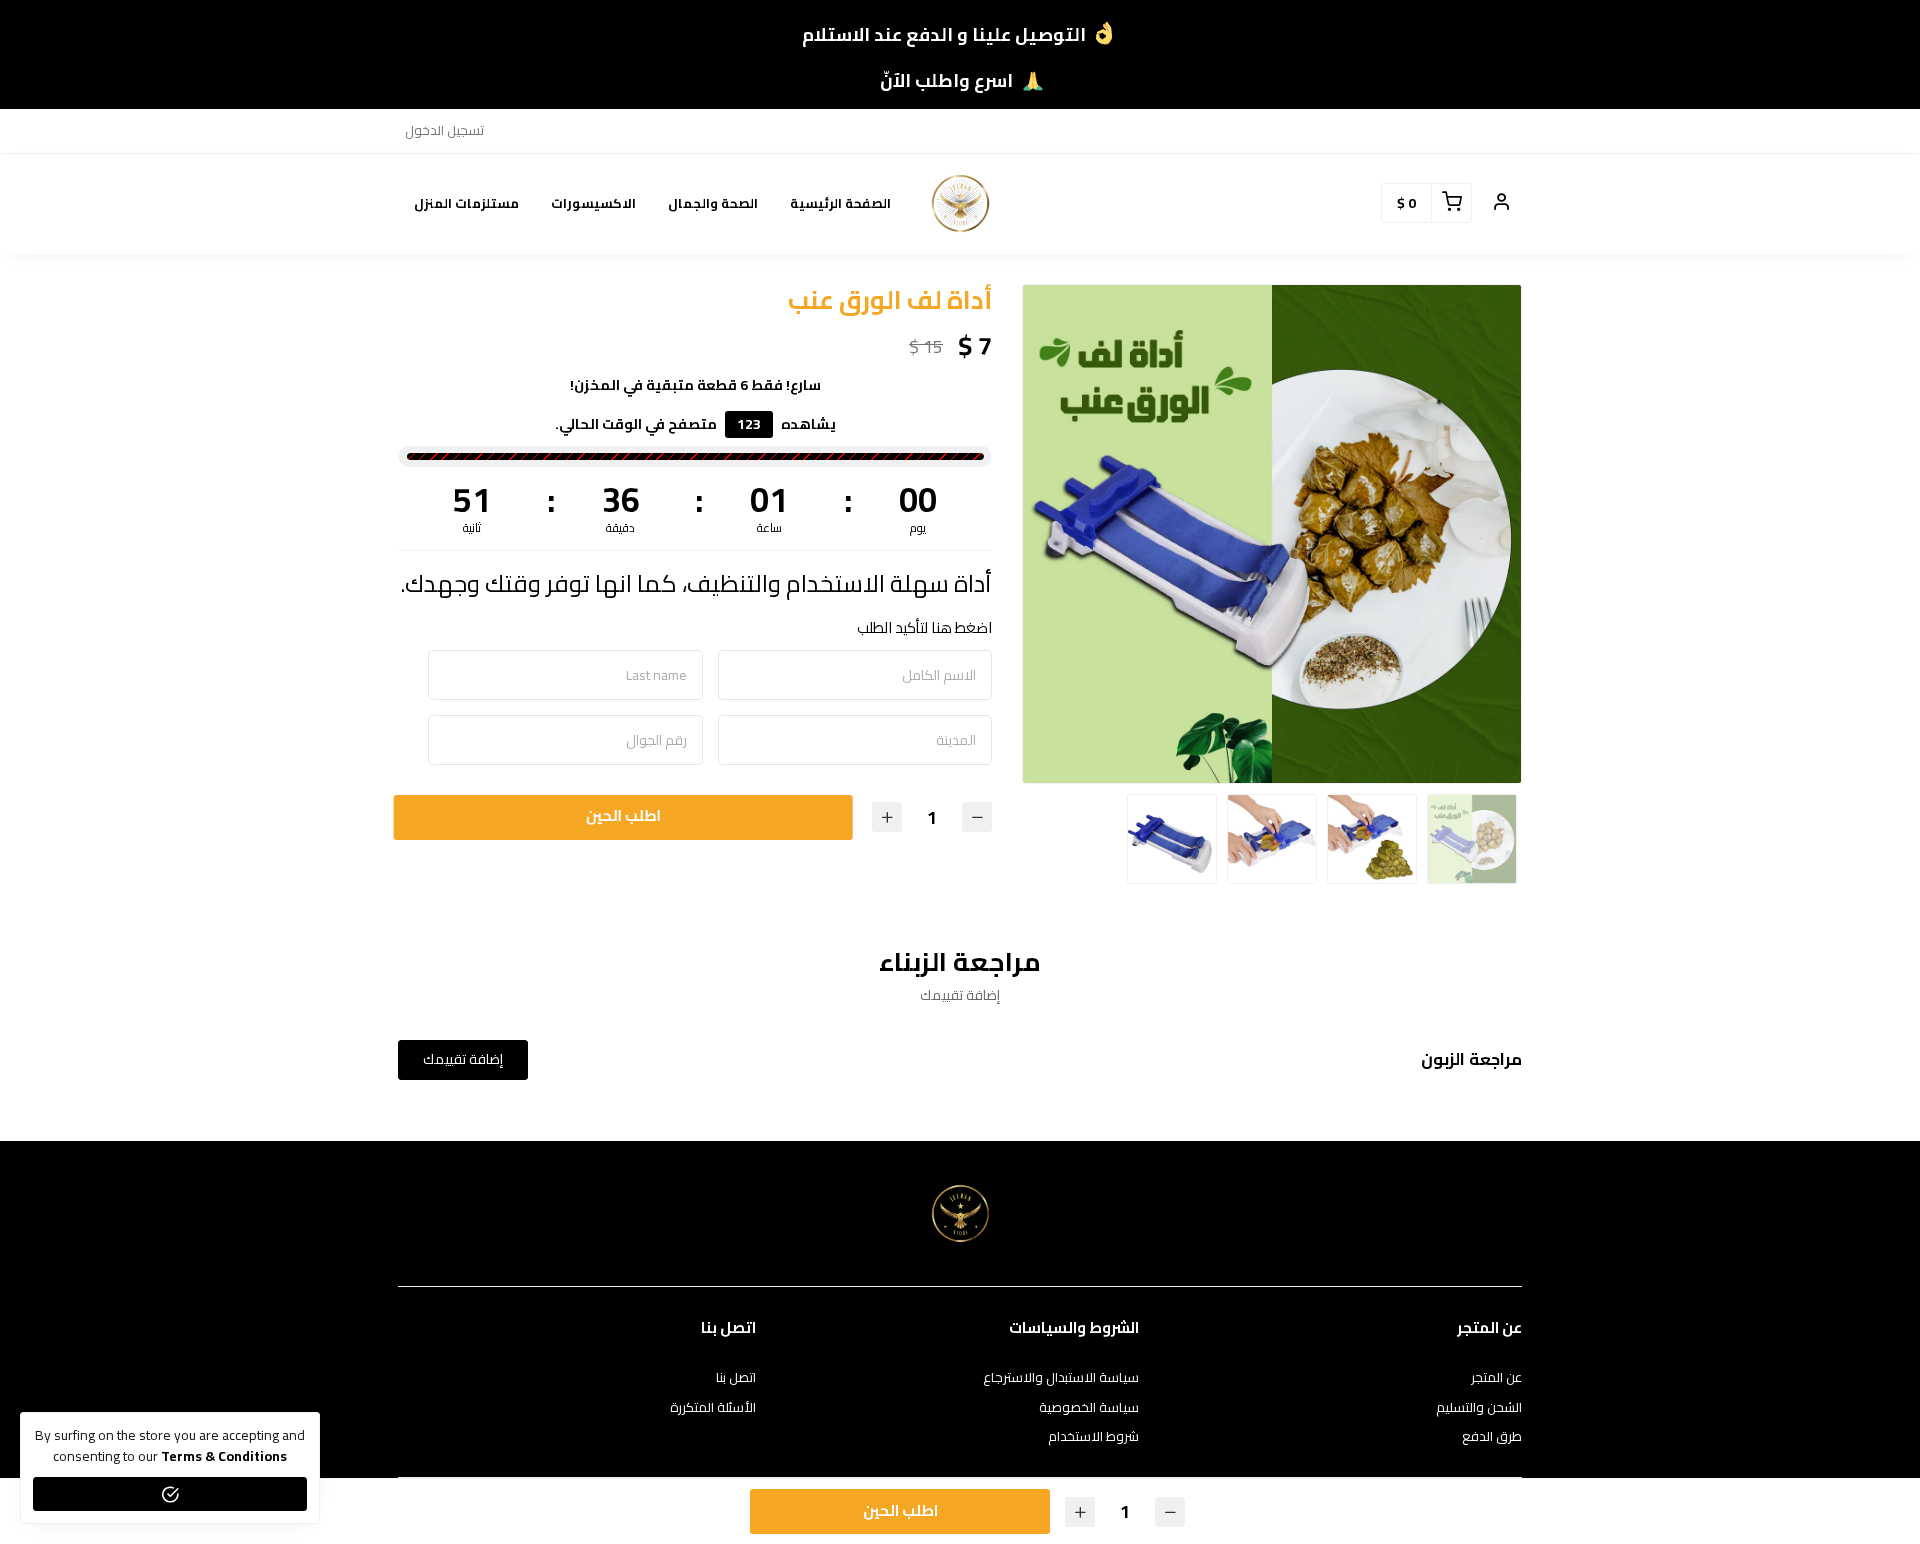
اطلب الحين (622, 815)
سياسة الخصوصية (1089, 1408)
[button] (1502, 203)
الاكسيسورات (593, 203)
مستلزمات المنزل (466, 203)
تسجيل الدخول (444, 130)
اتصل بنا (736, 1378)
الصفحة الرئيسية (840, 203)
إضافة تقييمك (463, 1059)
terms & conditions (224, 1456)
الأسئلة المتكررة (713, 1408)
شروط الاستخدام (1093, 1437)
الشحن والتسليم (1479, 1408)
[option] (1272, 534)
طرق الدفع (1492, 1437)
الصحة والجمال (713, 203)
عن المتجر (1496, 1378)
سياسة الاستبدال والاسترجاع (1061, 1378)
